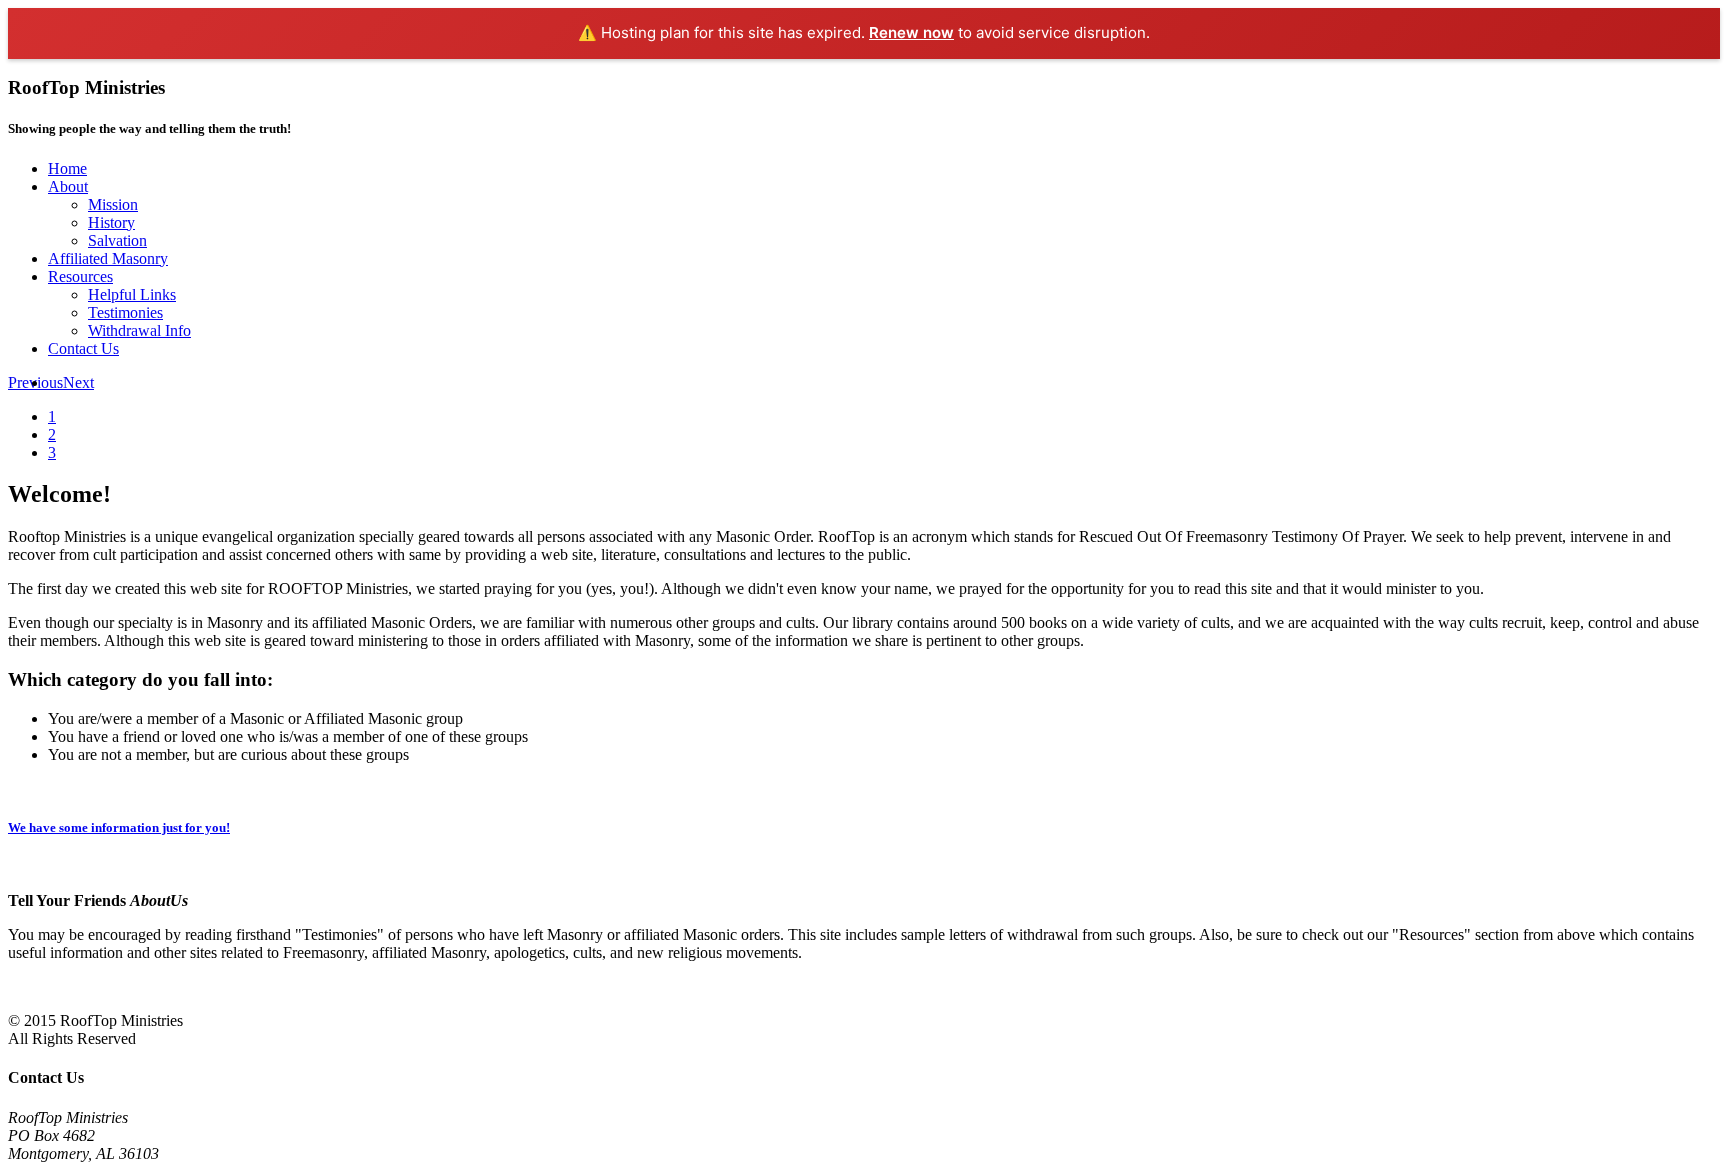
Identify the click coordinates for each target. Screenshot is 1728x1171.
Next (78, 382)
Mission (113, 204)
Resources (80, 276)
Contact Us (83, 348)
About (68, 186)
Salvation (117, 240)
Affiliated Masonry (108, 258)
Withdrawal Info (139, 330)
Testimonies (125, 312)
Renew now (911, 32)
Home (67, 168)
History (111, 222)
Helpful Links (132, 294)
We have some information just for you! (119, 827)
